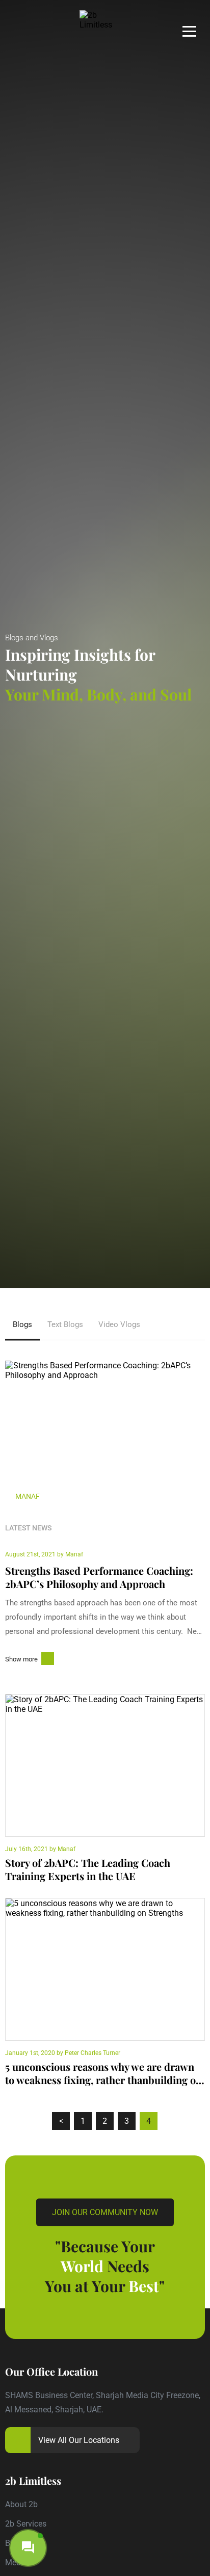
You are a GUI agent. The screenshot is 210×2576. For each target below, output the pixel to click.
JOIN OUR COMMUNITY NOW (105, 2212)
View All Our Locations (79, 2440)
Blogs (22, 1324)
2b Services (26, 2524)
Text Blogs (65, 1324)
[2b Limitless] (105, 20)
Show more (21, 1659)
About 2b (21, 2504)
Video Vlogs (119, 1324)
